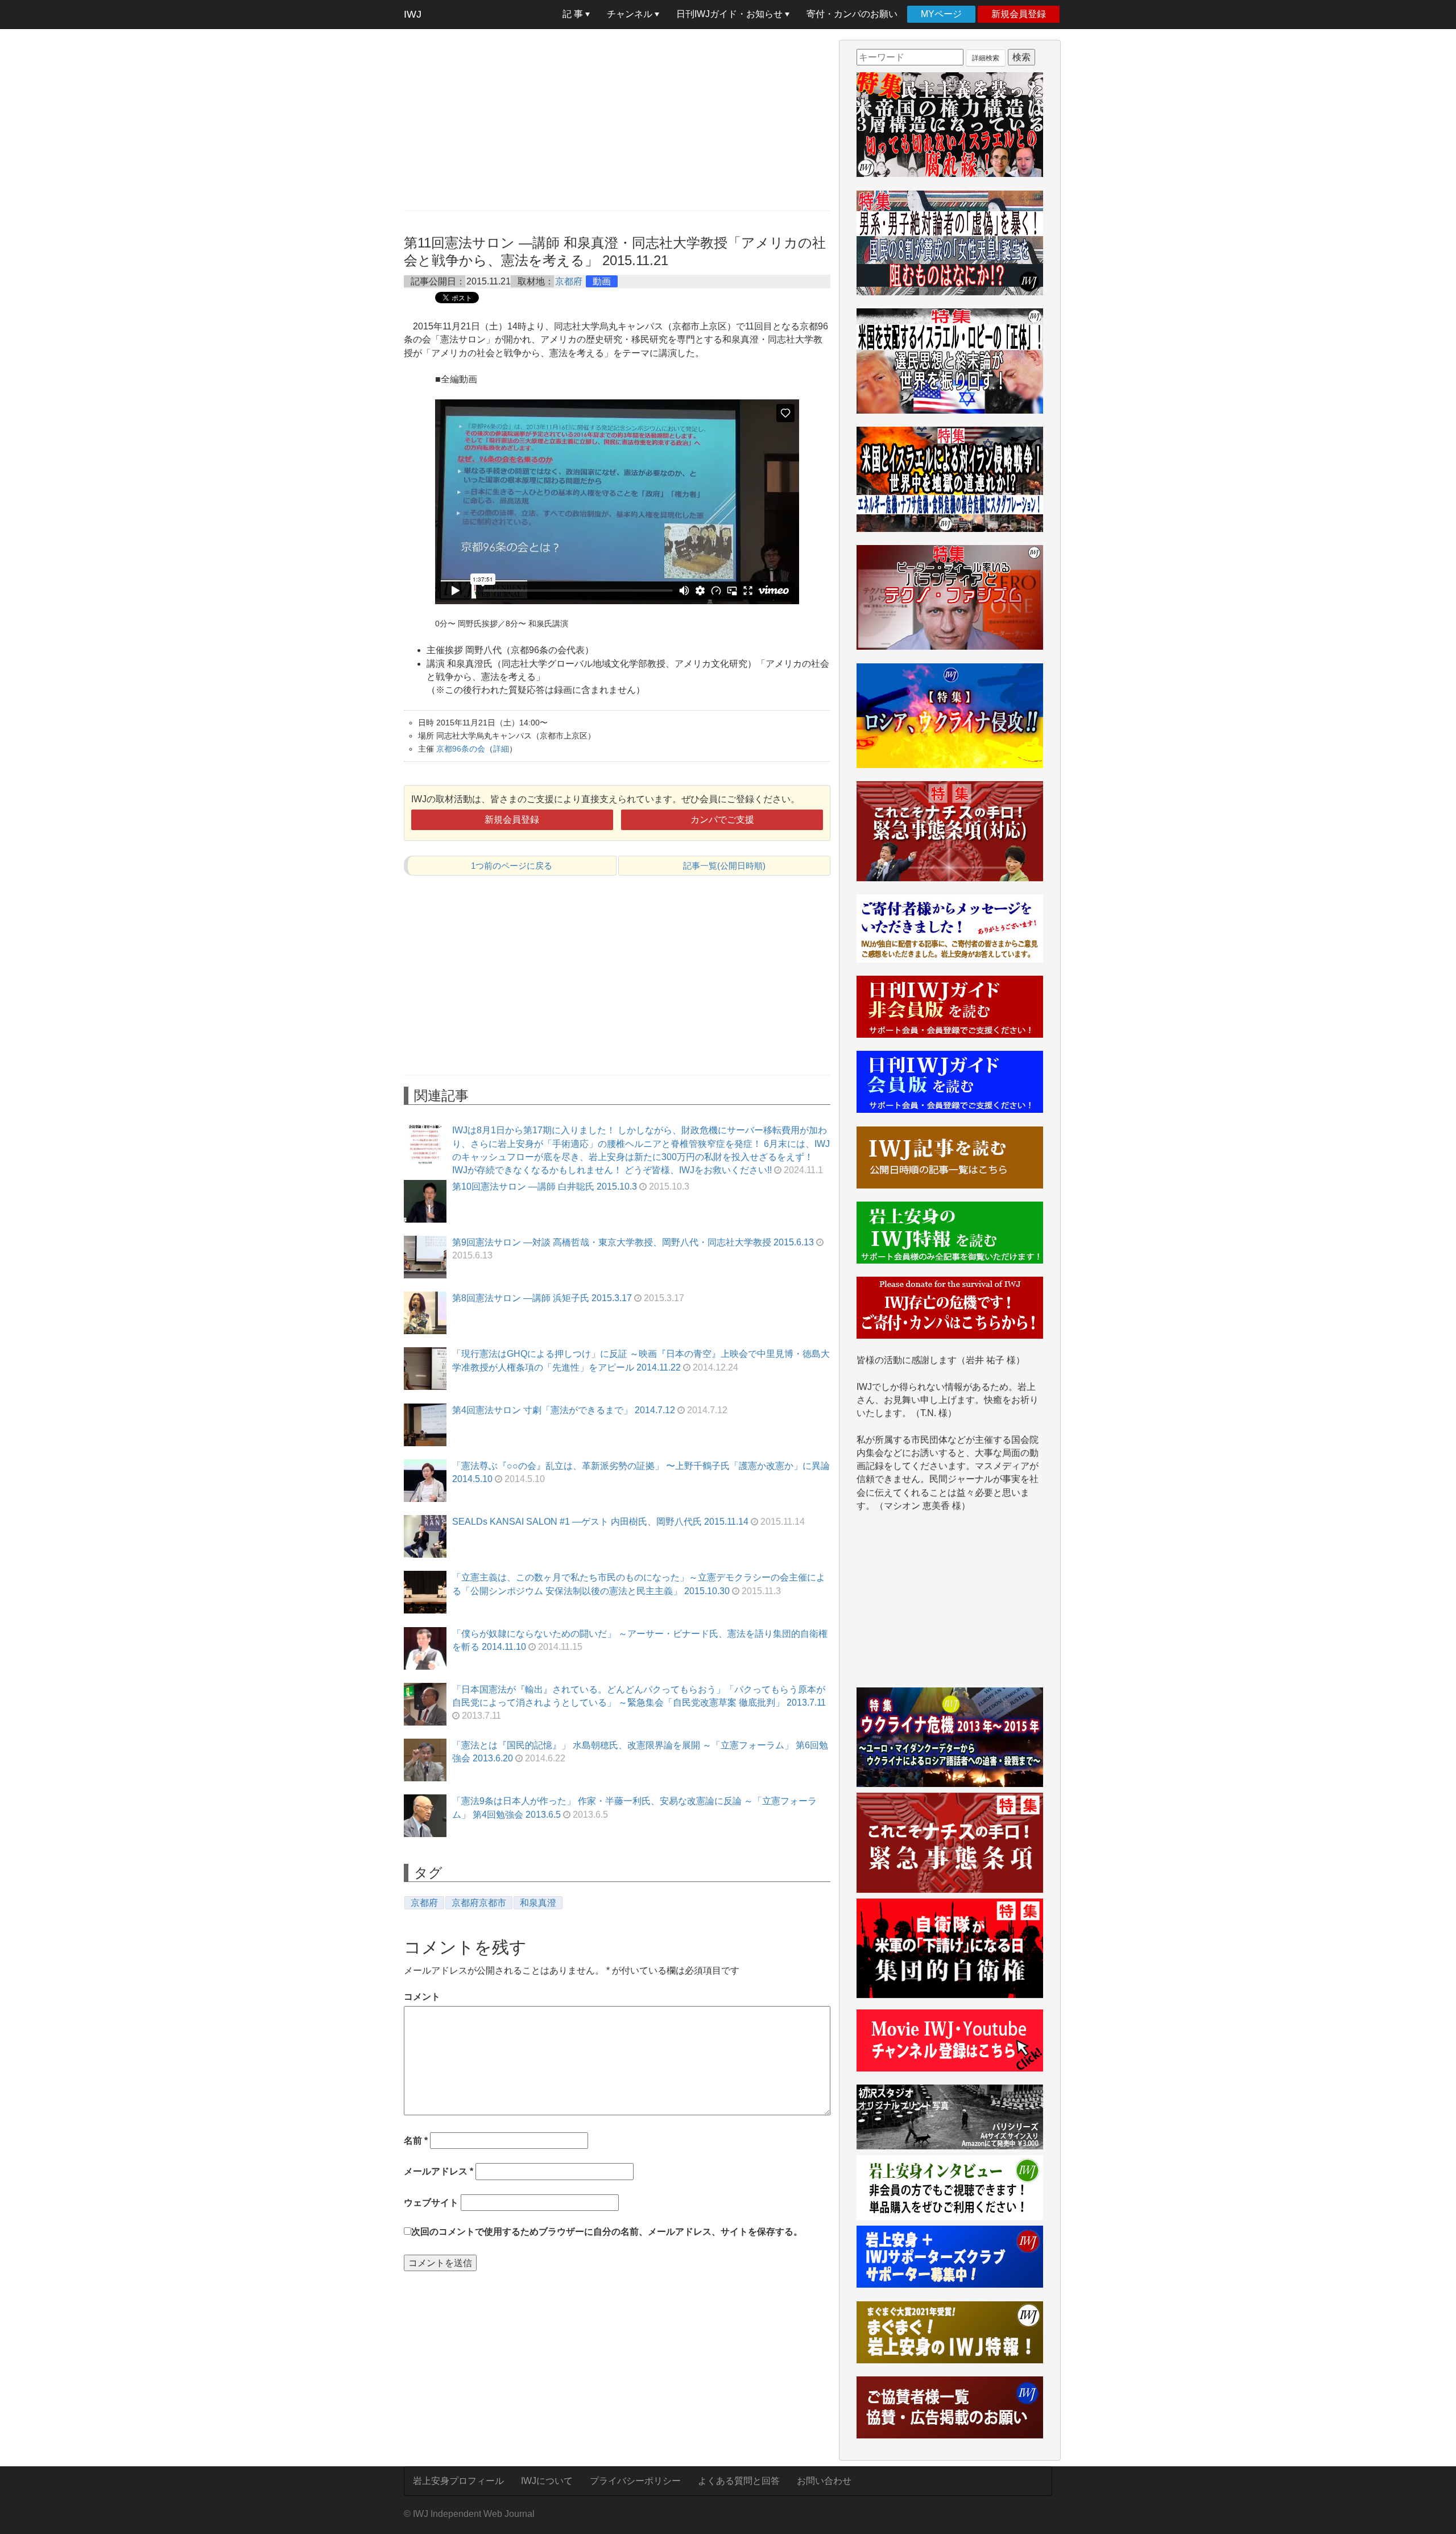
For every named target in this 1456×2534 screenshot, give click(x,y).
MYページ (941, 14)
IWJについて (547, 2481)
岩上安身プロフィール (458, 2481)
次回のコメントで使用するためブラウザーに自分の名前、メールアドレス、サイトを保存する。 (607, 2232)
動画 (602, 281)
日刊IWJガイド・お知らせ (731, 14)
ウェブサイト (431, 2203)
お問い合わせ (824, 2481)
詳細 (501, 749)
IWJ (413, 14)
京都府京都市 (479, 1903)
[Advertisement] (617, 119)
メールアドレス (439, 2171)
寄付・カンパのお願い (852, 14)
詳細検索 (986, 58)
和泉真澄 (538, 1903)
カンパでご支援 (722, 820)
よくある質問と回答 (739, 2481)
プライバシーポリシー (635, 2481)
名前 (416, 2141)
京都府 (569, 281)
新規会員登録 (1019, 14)
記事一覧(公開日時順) (724, 866)
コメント (422, 1997)
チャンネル (631, 14)
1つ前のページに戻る (512, 866)
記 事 (574, 14)
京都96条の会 (461, 749)
